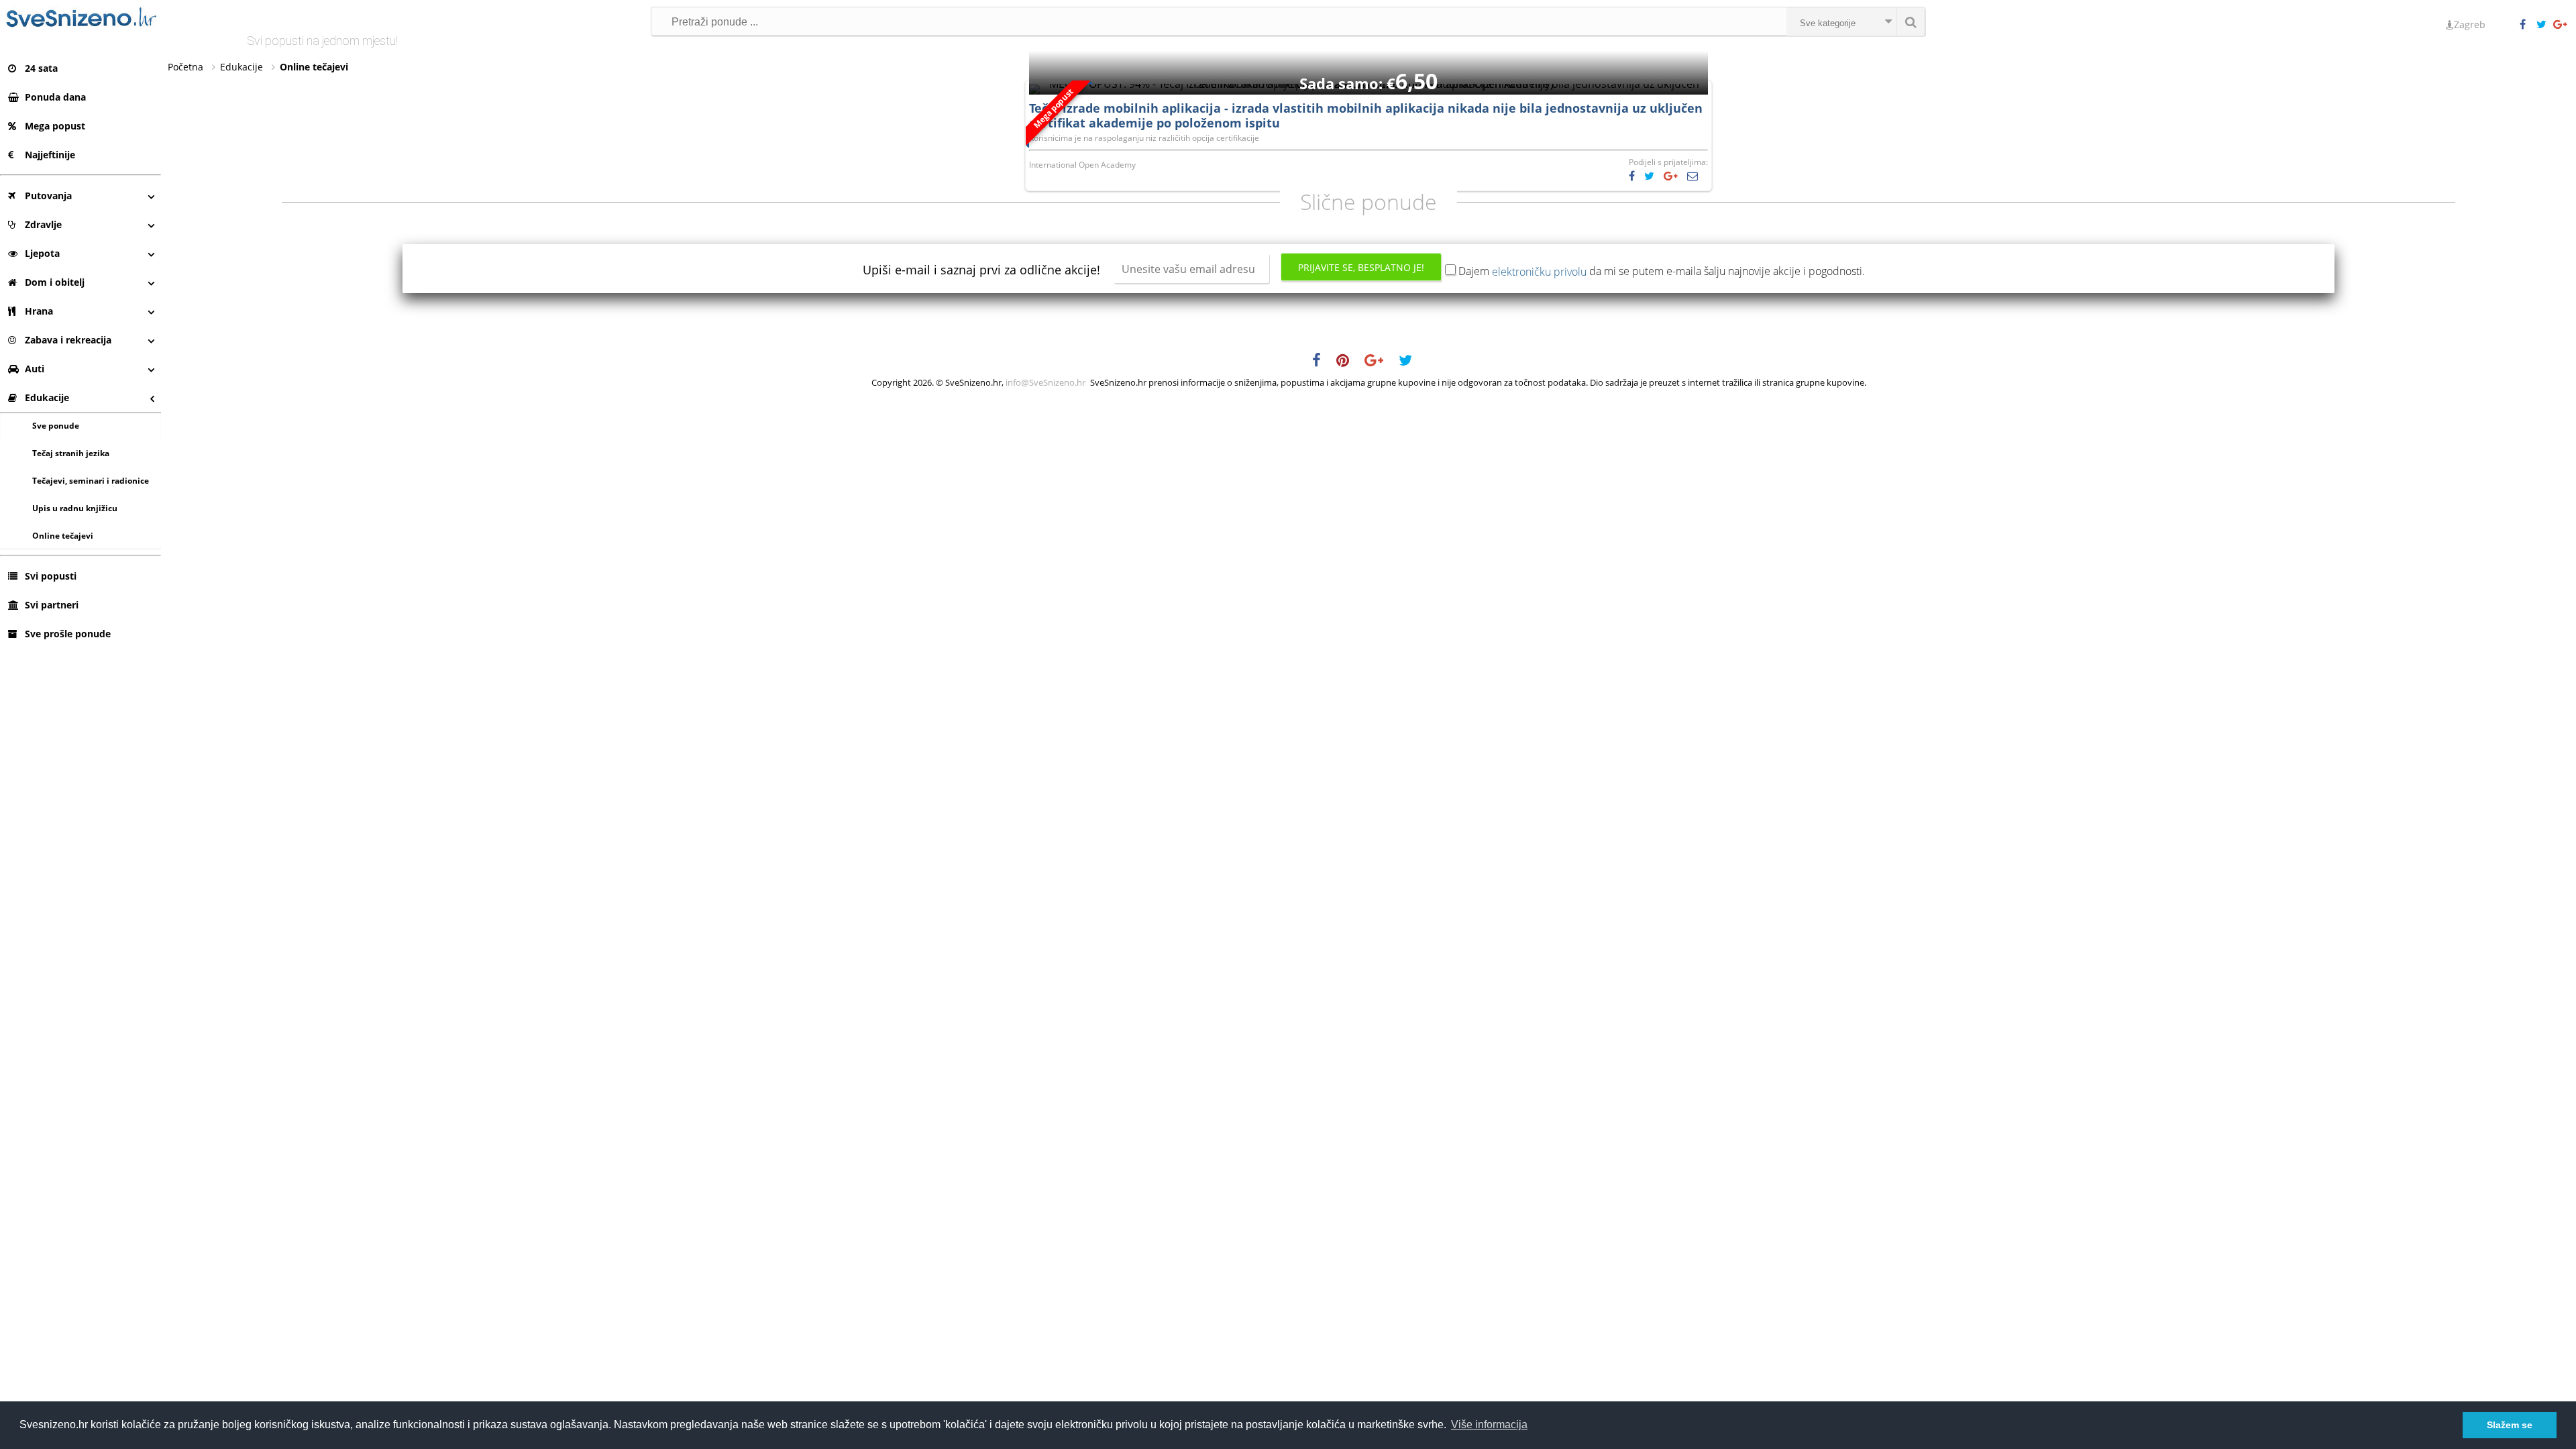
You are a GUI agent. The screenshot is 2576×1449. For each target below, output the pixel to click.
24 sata (41, 68)
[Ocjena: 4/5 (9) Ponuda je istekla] (1368, 84)
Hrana (39, 311)
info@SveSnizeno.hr (1045, 382)
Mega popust (55, 126)
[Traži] (1911, 21)
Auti (35, 369)
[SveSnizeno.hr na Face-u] (2528, 25)
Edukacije (47, 397)
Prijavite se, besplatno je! (1361, 267)
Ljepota (42, 253)
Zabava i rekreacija (68, 340)
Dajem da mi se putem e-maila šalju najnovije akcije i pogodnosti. (1662, 271)
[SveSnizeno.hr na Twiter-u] (2544, 25)
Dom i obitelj (55, 282)
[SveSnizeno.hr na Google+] (2561, 25)
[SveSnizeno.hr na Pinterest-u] (1349, 362)
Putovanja (48, 196)
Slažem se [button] (2510, 1425)
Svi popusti (51, 576)
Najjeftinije (50, 155)
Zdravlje (43, 224)
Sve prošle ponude (68, 634)
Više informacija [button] (1489, 1425)
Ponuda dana (55, 97)
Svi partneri (52, 605)
